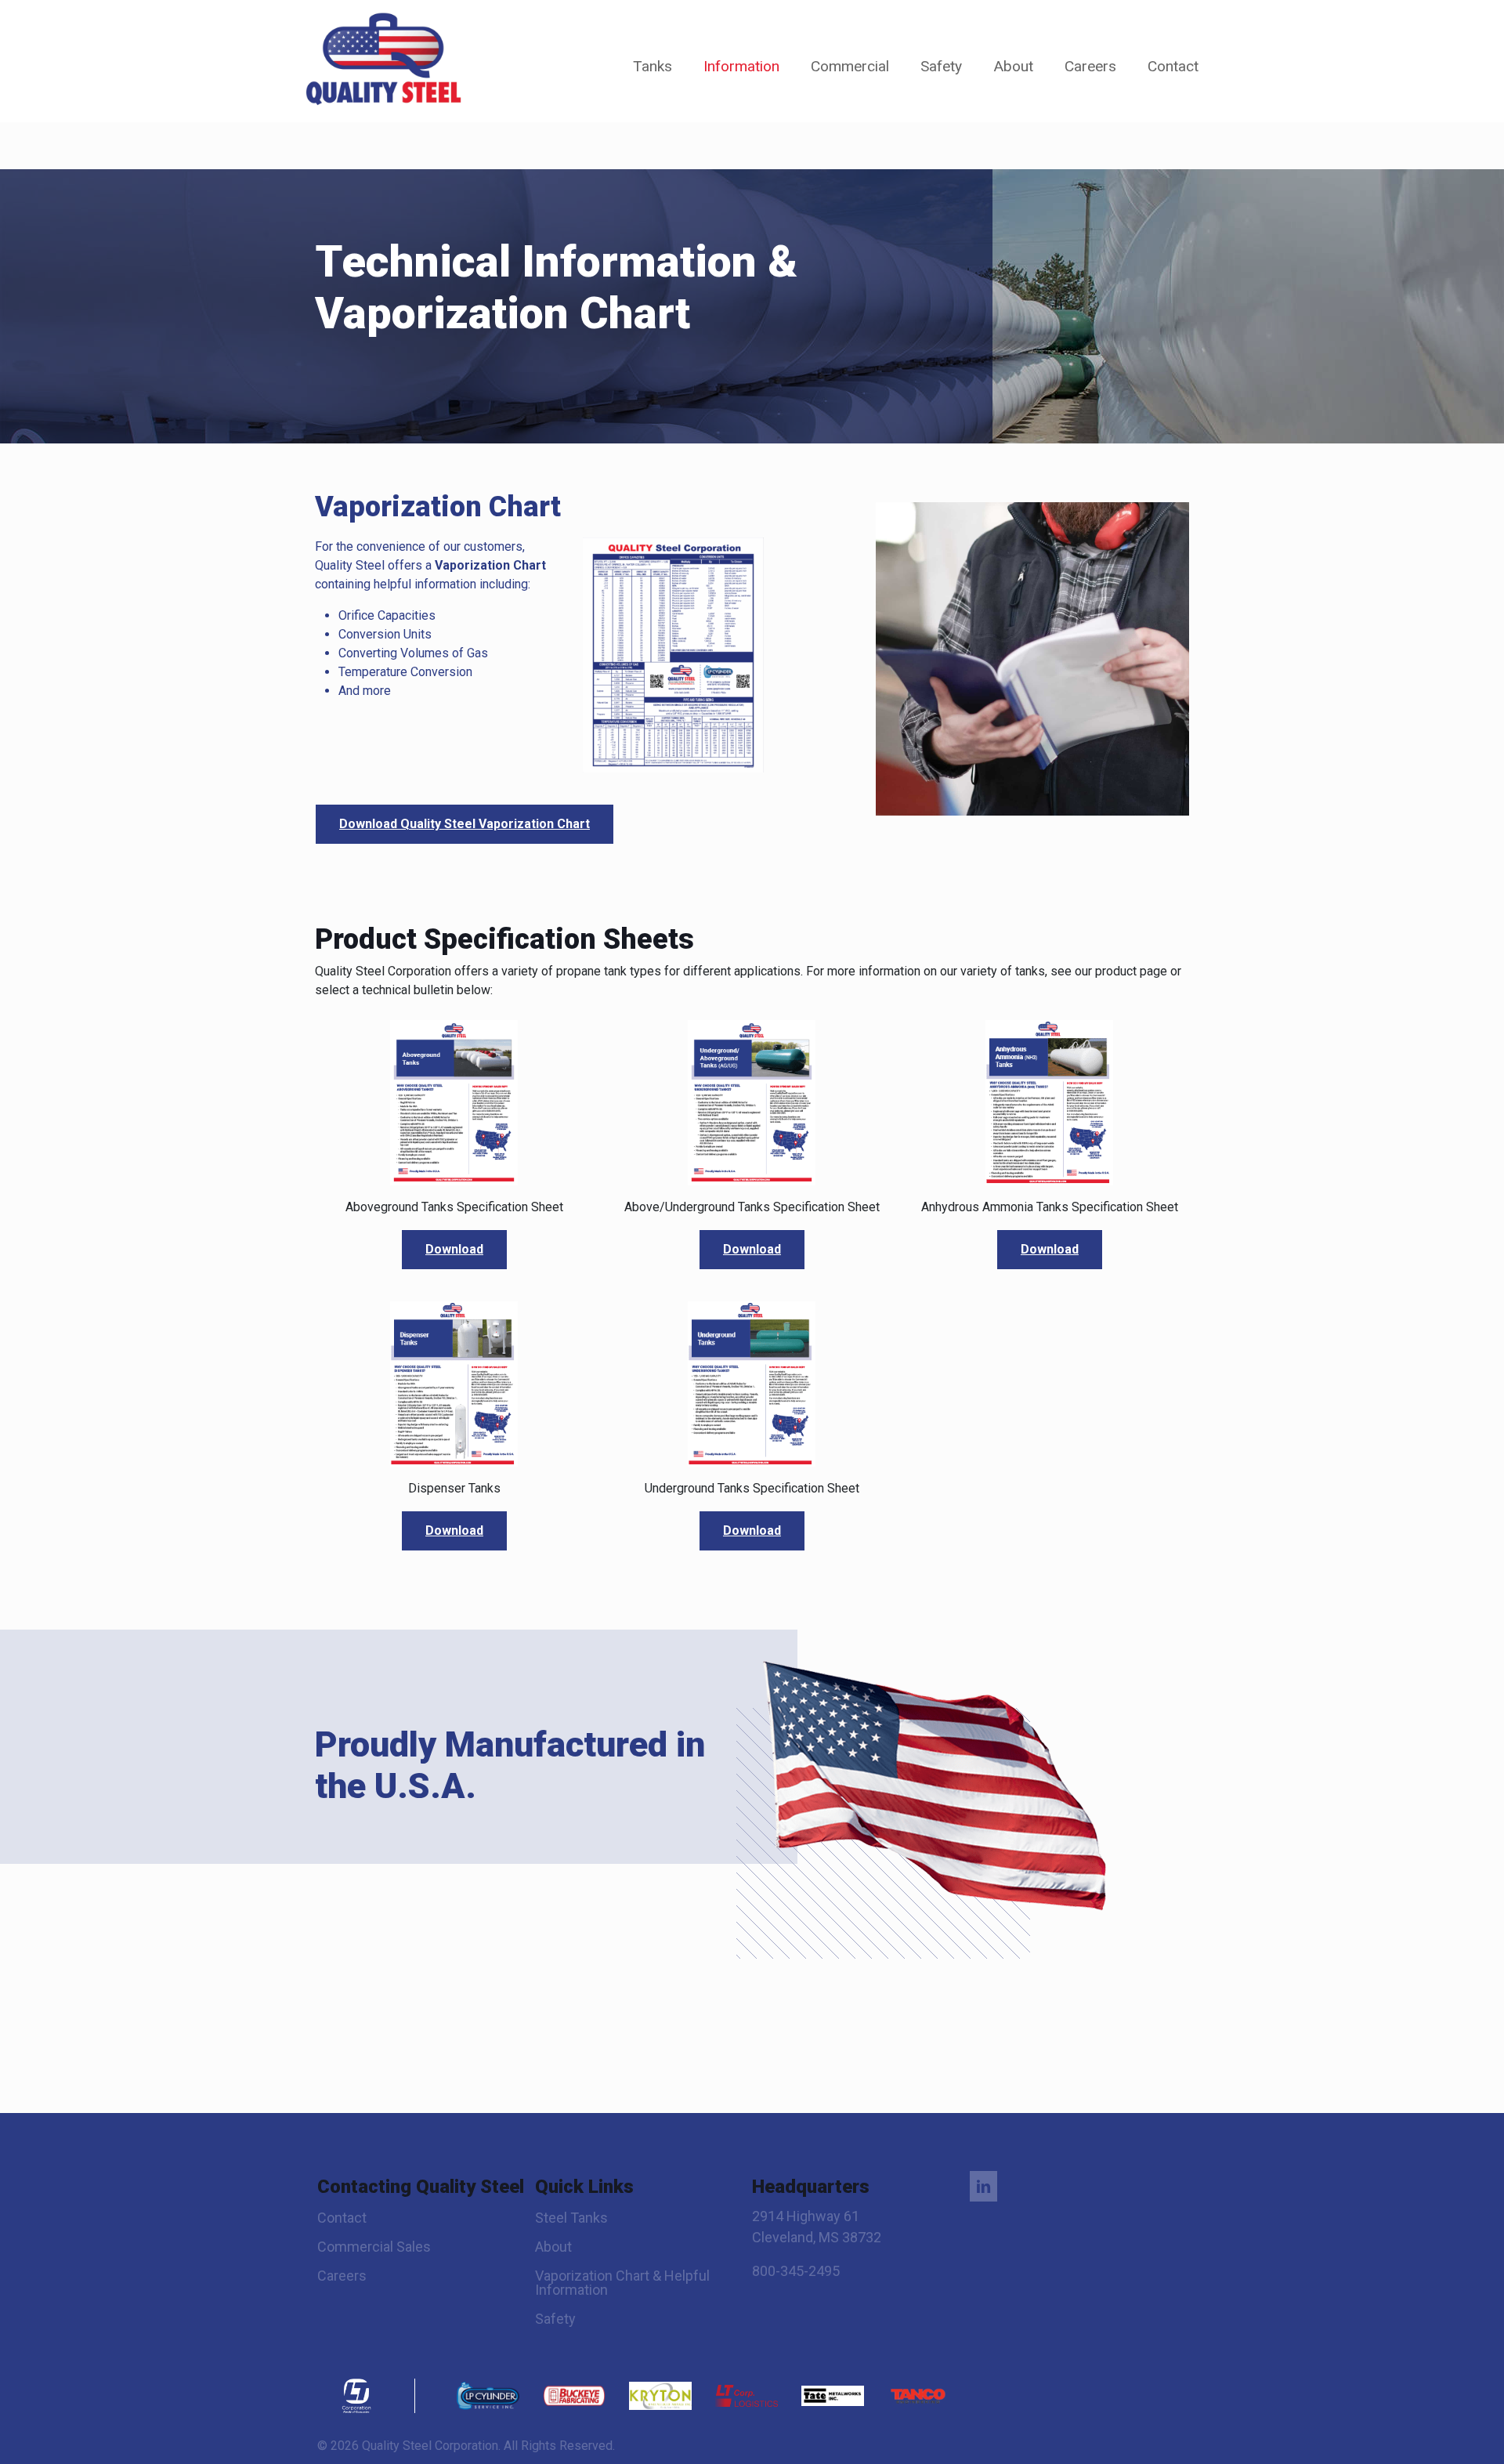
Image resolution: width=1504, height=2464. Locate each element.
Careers (342, 2276)
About (553, 2247)
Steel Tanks (571, 2218)
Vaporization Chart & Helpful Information (622, 2283)
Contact (342, 2218)
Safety (555, 2319)
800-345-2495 (796, 2271)
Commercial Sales (374, 2247)
